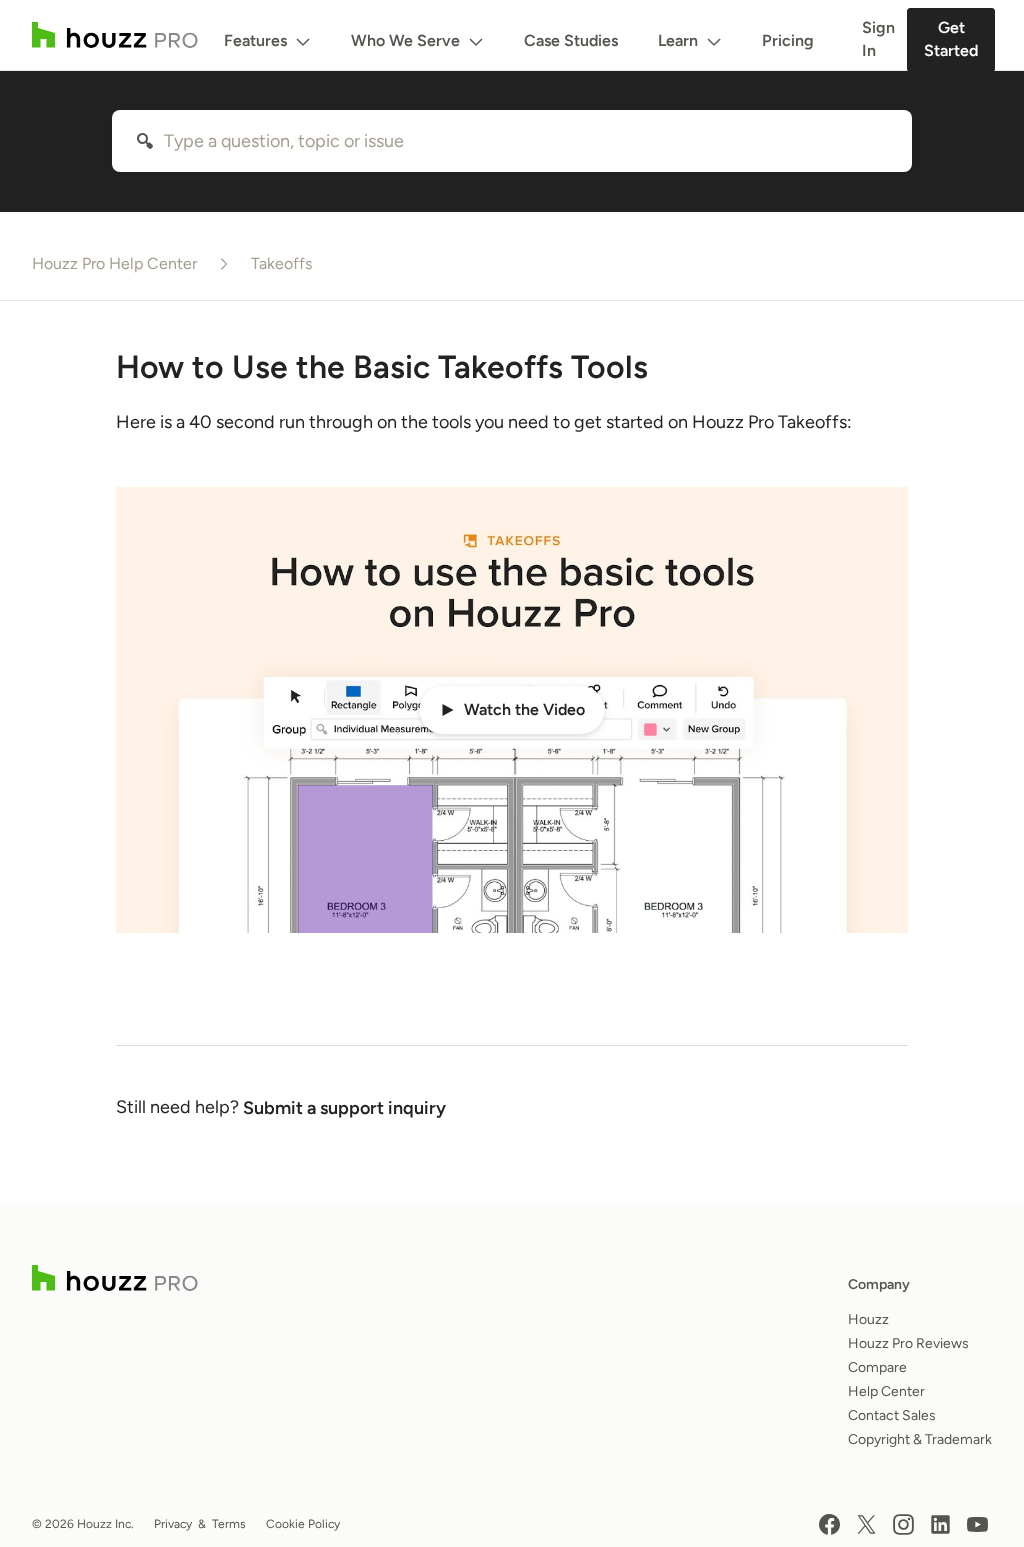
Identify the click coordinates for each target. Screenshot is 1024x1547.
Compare (877, 1367)
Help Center (886, 1391)
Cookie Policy (303, 1524)
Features (255, 40)
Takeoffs (281, 263)
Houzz (868, 1319)
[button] (512, 710)
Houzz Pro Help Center (114, 263)
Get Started (951, 39)
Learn (678, 40)
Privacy (173, 1524)
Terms (229, 1524)
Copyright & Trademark (920, 1439)
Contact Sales (892, 1415)
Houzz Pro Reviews (908, 1343)
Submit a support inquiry (344, 1108)
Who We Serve (405, 40)
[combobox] (512, 141)
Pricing (788, 40)
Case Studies (571, 40)
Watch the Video (524, 709)
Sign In (878, 39)
